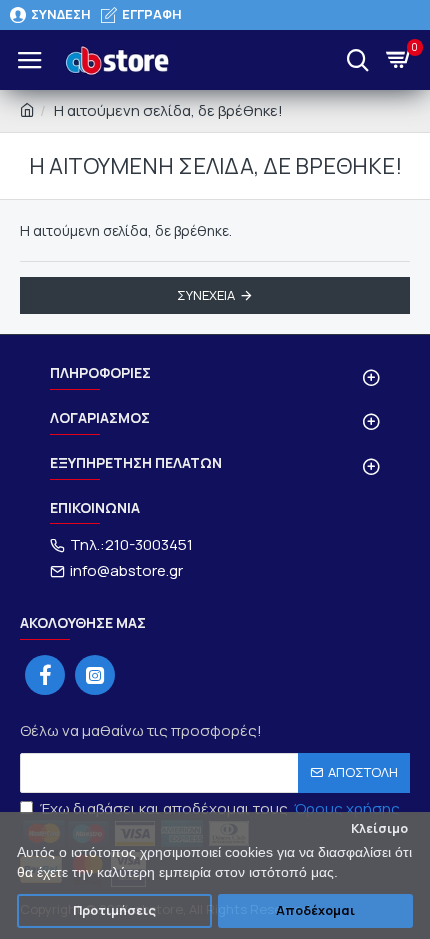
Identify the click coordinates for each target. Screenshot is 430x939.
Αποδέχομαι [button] (315, 910)
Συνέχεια (206, 295)
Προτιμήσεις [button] (114, 910)
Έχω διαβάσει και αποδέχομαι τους (220, 808)
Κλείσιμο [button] (379, 828)
